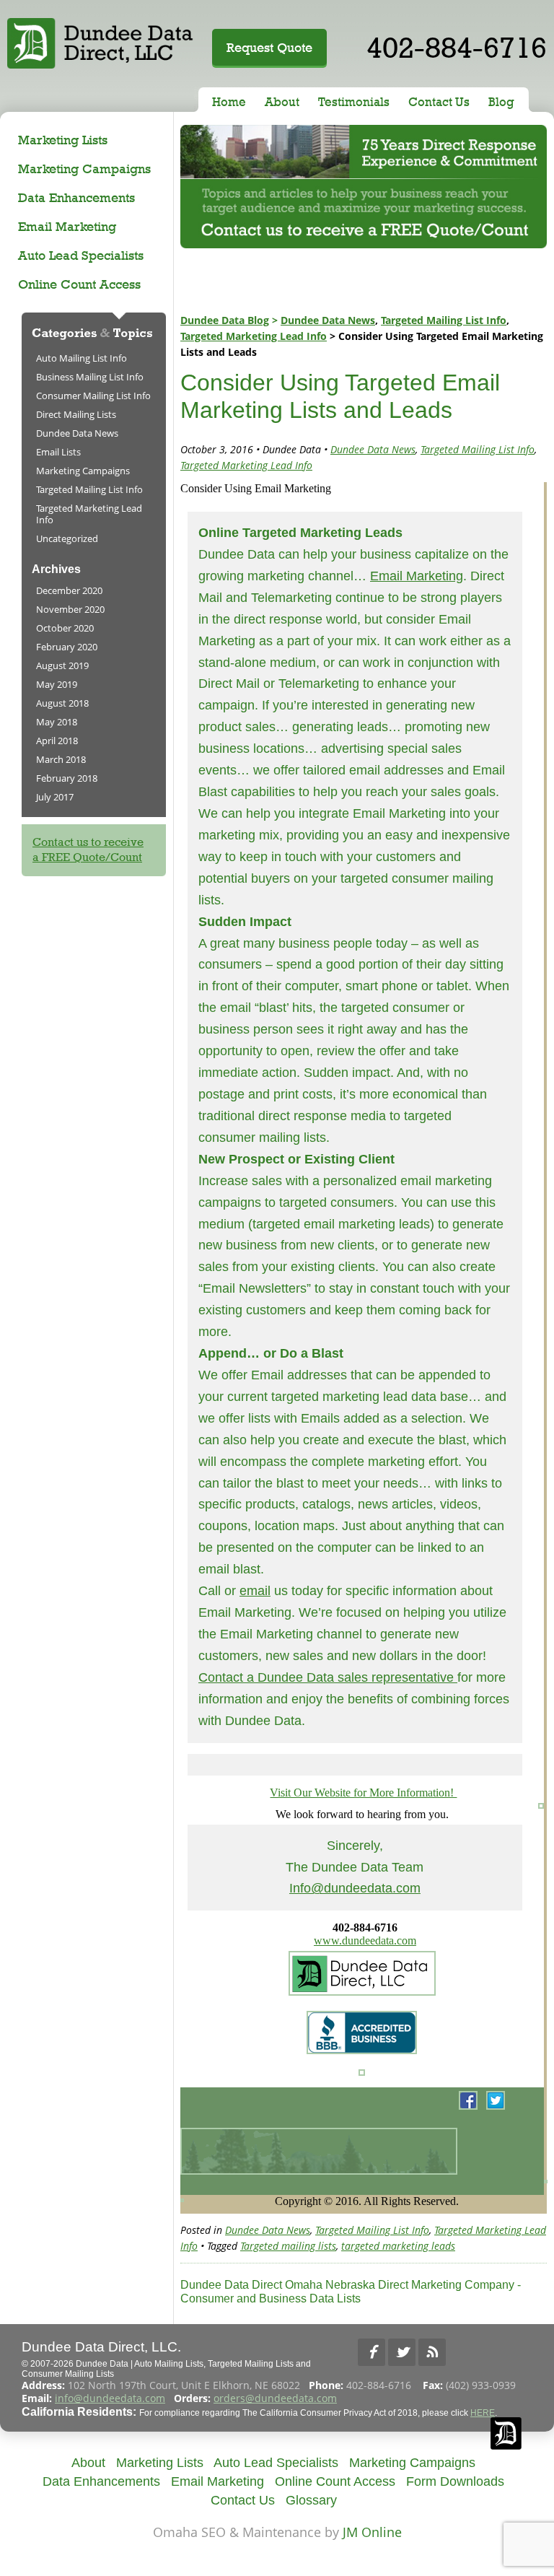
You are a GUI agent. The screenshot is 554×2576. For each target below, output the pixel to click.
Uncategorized (67, 538)
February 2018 (67, 778)
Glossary (311, 2500)
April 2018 (57, 741)
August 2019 (62, 665)
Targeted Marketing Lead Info (254, 336)
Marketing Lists (63, 140)
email (255, 1591)
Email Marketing (67, 226)
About (282, 102)
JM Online (372, 2532)
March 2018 (61, 759)
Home (229, 102)
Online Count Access (79, 284)
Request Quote (269, 47)
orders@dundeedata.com (275, 2398)
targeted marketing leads (398, 2246)
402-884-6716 (457, 47)
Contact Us (439, 102)
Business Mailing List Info (90, 377)
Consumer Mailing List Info (93, 396)
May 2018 (57, 722)
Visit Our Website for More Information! (363, 1793)
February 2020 (67, 647)
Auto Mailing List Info (82, 358)
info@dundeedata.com (110, 2398)
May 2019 (57, 684)
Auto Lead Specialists (81, 255)
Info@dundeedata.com (355, 1888)
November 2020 (70, 609)
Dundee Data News (328, 320)
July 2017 (55, 797)
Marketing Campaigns (84, 169)
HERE (483, 2413)
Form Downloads (455, 2481)
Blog (501, 102)
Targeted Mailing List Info (444, 320)
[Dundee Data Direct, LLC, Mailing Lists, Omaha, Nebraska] (507, 2352)
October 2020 (65, 628)
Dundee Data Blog (225, 320)
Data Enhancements (76, 197)
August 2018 (62, 703)
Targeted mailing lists (288, 2246)
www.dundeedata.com (365, 1940)
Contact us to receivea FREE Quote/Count (88, 850)
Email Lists (58, 452)
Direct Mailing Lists (76, 414)
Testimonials (354, 102)
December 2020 (69, 590)
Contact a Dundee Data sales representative (328, 1677)
